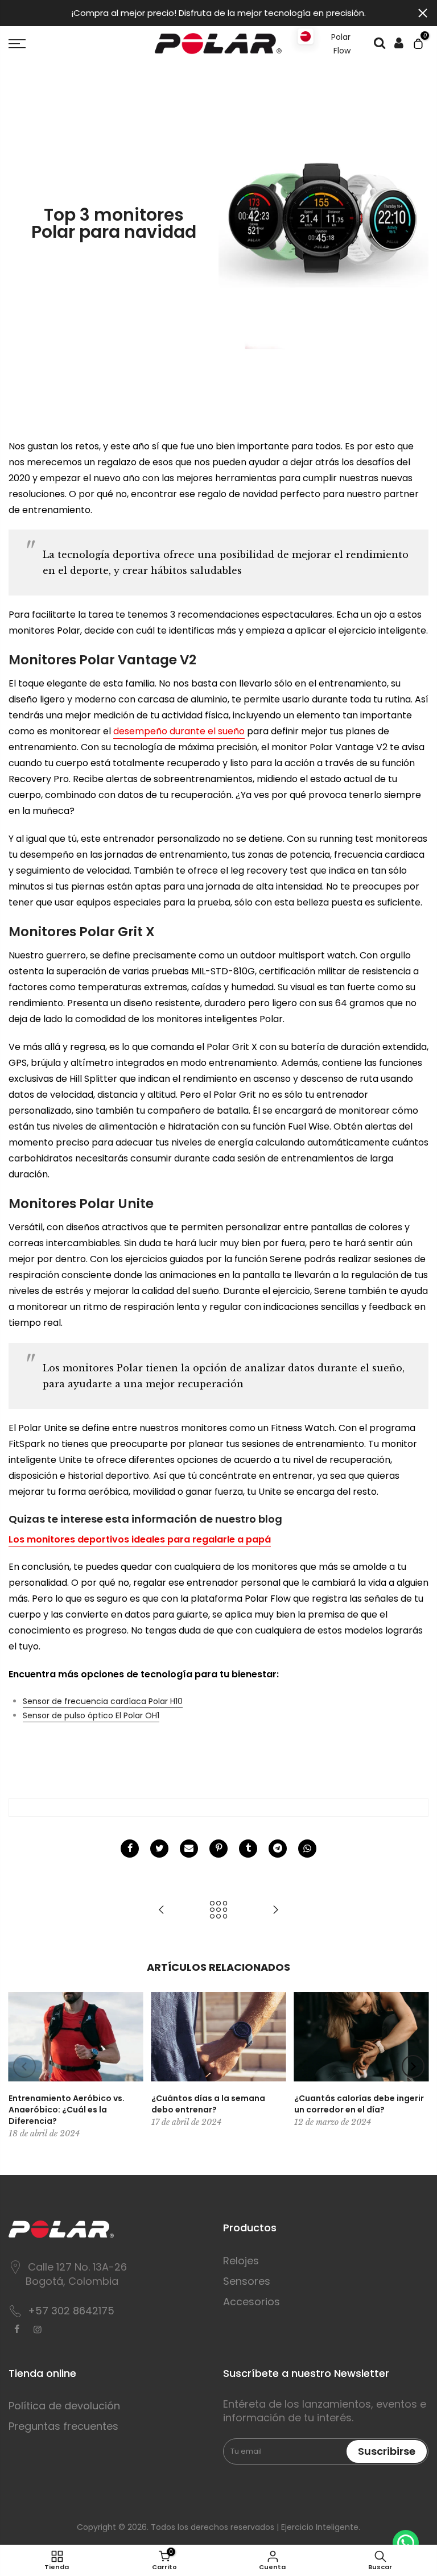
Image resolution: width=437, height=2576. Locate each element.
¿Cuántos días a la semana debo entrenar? (208, 2104)
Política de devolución (64, 2406)
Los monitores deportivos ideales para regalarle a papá (140, 1539)
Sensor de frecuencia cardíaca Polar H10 (103, 1701)
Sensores (247, 2281)
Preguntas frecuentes (63, 2426)
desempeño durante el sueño (179, 731)
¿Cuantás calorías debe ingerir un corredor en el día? (359, 2104)
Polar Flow (341, 44)
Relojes (241, 2261)
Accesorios (252, 2302)
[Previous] (24, 2066)
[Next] (413, 2066)
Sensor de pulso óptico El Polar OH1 (91, 1715)
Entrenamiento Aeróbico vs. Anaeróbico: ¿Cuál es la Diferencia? (67, 2110)
